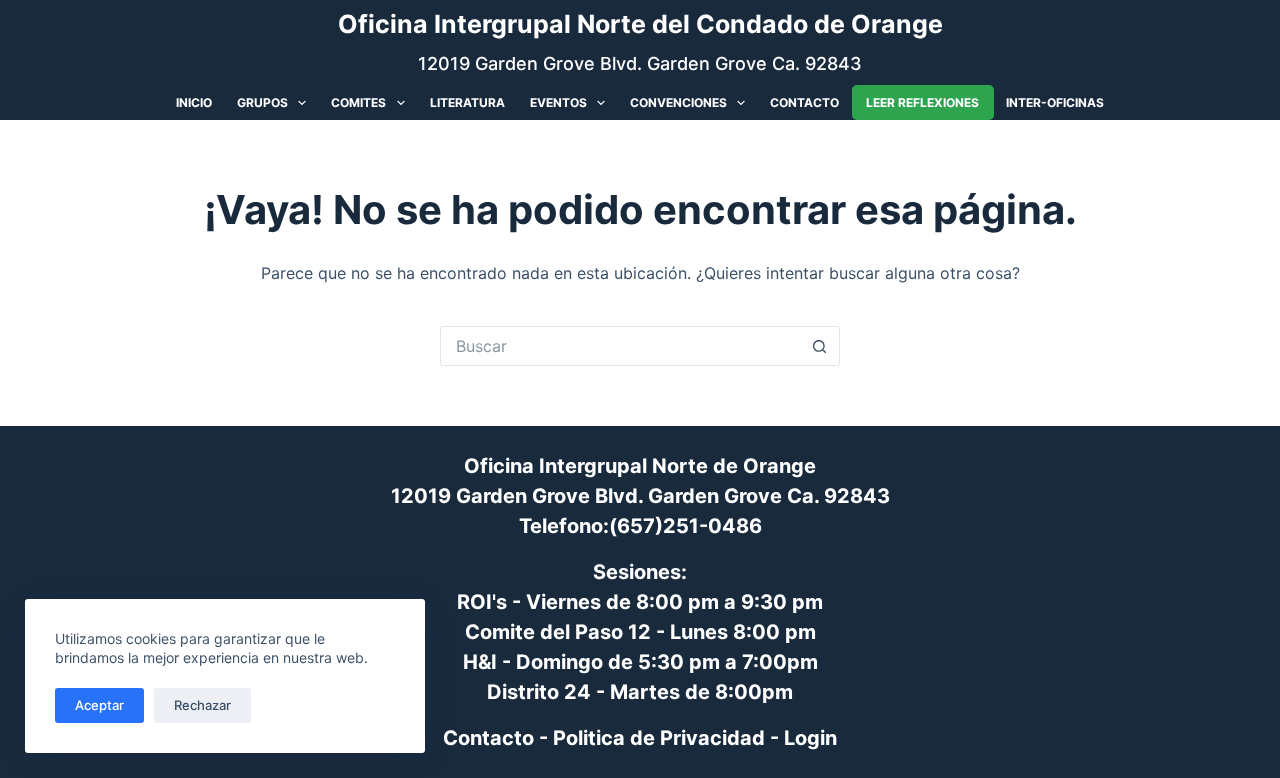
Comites (358, 103)
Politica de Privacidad (659, 738)
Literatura (467, 103)
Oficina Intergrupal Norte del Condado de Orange (640, 24)
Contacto (804, 103)
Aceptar (99, 705)
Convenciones (678, 103)
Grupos (262, 103)
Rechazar (202, 705)
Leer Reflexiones (922, 102)
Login (810, 738)
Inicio (194, 103)
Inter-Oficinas (1055, 103)
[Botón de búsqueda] (820, 346)
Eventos (558, 103)
